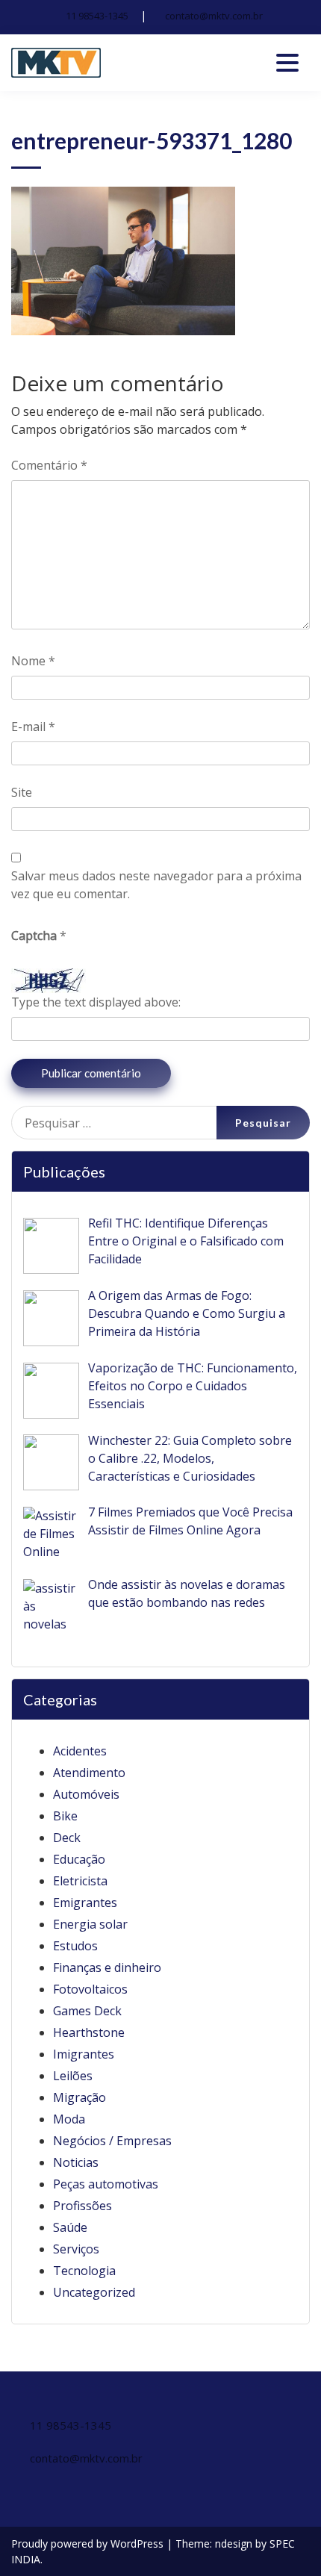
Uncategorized (94, 2292)
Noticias (76, 2162)
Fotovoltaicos (90, 1989)
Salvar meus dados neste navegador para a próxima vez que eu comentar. (156, 885)
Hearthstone (89, 2032)
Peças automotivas (106, 2184)
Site (22, 792)
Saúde (70, 2227)
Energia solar (90, 1924)
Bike (65, 1816)
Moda (69, 2119)
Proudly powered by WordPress (89, 2544)
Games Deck (87, 2011)
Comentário (49, 465)
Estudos (75, 1946)
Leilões (73, 2076)
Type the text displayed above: (96, 1002)
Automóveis (86, 1794)
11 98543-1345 (97, 16)
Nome (33, 661)
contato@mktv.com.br (214, 16)
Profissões (82, 2206)
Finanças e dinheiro (107, 1967)
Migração (80, 2097)
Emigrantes (85, 1903)
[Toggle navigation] (287, 63)
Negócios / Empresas (112, 2141)
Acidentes (80, 1751)
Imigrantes (84, 2054)
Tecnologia (84, 2271)
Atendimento (89, 1773)
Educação (79, 1859)
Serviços (76, 2249)
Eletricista (80, 1881)
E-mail (33, 727)
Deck (67, 1838)
